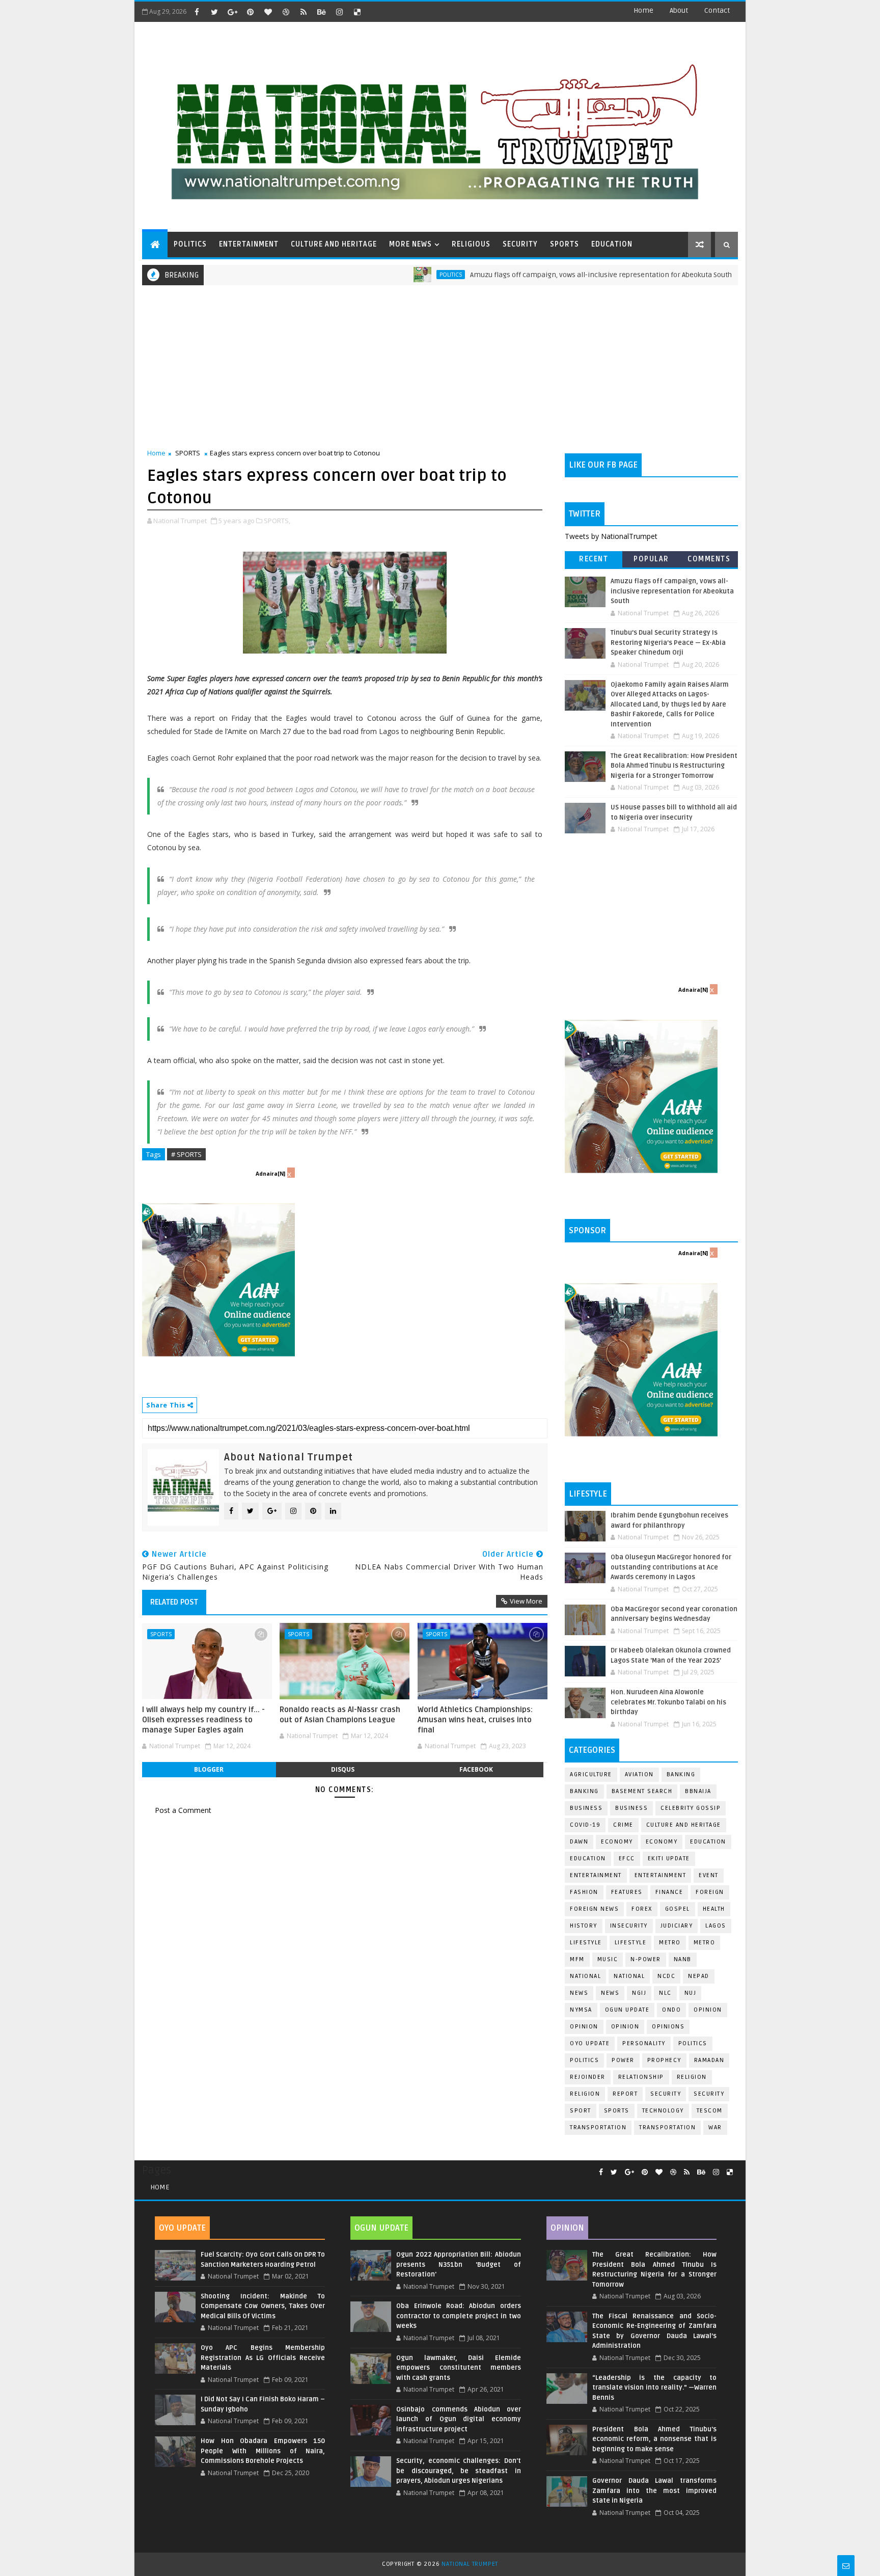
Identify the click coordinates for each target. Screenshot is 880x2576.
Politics (384, 275)
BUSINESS (631, 1808)
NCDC (666, 1976)
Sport (581, 2111)
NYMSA (581, 2010)
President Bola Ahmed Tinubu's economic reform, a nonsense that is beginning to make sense (654, 2439)
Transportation (598, 2127)
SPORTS (565, 244)
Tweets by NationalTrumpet (611, 536)
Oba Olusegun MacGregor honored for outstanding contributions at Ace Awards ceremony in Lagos (671, 1567)
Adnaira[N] (270, 1174)
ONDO (671, 2010)
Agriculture (591, 1774)
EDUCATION (612, 244)
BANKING (584, 1791)
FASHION (584, 1892)
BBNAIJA (698, 1791)
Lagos (716, 1926)
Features (627, 1892)
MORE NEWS (410, 244)
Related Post (174, 1602)
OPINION (625, 2027)
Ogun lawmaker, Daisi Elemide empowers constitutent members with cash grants (458, 2368)
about (679, 10)
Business (586, 1808)
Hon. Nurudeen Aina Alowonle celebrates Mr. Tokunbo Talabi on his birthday (668, 1702)
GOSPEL (678, 1909)
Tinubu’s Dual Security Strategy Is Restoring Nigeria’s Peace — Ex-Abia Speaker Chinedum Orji (668, 643)
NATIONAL (629, 1976)
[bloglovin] (268, 12)
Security (666, 2094)
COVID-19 (585, 1825)
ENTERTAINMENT (249, 244)
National (585, 1976)
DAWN (579, 1842)
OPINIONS (668, 2027)
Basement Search (642, 1791)
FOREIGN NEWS (594, 1909)
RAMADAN (709, 2060)
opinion (708, 2010)
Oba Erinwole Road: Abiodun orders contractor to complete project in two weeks (458, 2316)
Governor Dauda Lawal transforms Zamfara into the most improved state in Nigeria (654, 2491)
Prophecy (664, 2060)
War (715, 2127)
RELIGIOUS (471, 244)
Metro (670, 1943)
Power (623, 2060)
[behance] (321, 12)
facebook (476, 1769)
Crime (623, 1825)
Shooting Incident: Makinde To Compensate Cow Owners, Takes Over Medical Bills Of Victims (263, 2306)
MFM (577, 1959)
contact (717, 10)
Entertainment (596, 1875)
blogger (209, 1769)
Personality (644, 2043)
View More (526, 1601)
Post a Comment (183, 1810)
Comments (709, 559)
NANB (683, 1959)
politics (693, 2043)
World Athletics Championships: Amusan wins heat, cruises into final (475, 1720)
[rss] (304, 12)
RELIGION (585, 2094)
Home (643, 10)
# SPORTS (186, 1154)
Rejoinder (588, 2077)
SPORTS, (277, 521)
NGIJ (639, 1993)
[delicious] (357, 12)
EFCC (627, 1859)
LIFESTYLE (631, 1943)
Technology (663, 2111)
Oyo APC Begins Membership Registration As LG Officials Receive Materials (263, 2358)
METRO (705, 1943)
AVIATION (639, 1774)
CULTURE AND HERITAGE (334, 244)
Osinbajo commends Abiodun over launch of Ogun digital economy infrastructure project (458, 2419)
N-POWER (646, 1959)
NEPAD (699, 1976)
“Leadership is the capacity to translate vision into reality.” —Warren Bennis (654, 2388)
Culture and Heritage (684, 1825)
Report (625, 2094)
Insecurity (629, 1926)
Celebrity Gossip (691, 1808)
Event (709, 1875)
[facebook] (197, 12)
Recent (594, 559)
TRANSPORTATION (667, 2127)
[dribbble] (286, 12)
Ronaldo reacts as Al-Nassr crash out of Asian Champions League (340, 1715)
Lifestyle (586, 1943)
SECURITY (520, 244)
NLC (665, 1993)
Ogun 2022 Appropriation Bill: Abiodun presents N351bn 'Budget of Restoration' (458, 2265)
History (584, 1926)
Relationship (641, 2077)
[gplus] (232, 12)
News (721, 275)
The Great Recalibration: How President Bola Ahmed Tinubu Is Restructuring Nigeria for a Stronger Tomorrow (674, 766)
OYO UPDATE (590, 2043)
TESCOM (710, 2111)
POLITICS (190, 244)
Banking (681, 1774)
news (579, 1993)
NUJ (691, 1993)
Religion (692, 2077)
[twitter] (214, 12)
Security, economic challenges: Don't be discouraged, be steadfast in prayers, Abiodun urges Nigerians (458, 2471)
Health (714, 1909)
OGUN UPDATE (627, 2010)
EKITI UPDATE (669, 1859)
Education (708, 1842)
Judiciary (677, 1926)
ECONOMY (662, 1842)
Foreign (710, 1892)
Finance (669, 1892)
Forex (642, 1909)
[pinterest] (250, 12)
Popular (651, 559)
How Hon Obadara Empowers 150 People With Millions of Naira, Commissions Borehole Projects (263, 2451)
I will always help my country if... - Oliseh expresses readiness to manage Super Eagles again (203, 1720)
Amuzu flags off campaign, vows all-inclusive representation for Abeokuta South (534, 275)
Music (608, 1959)
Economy (617, 1842)
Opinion (584, 2027)
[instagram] (339, 12)
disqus (343, 1769)
